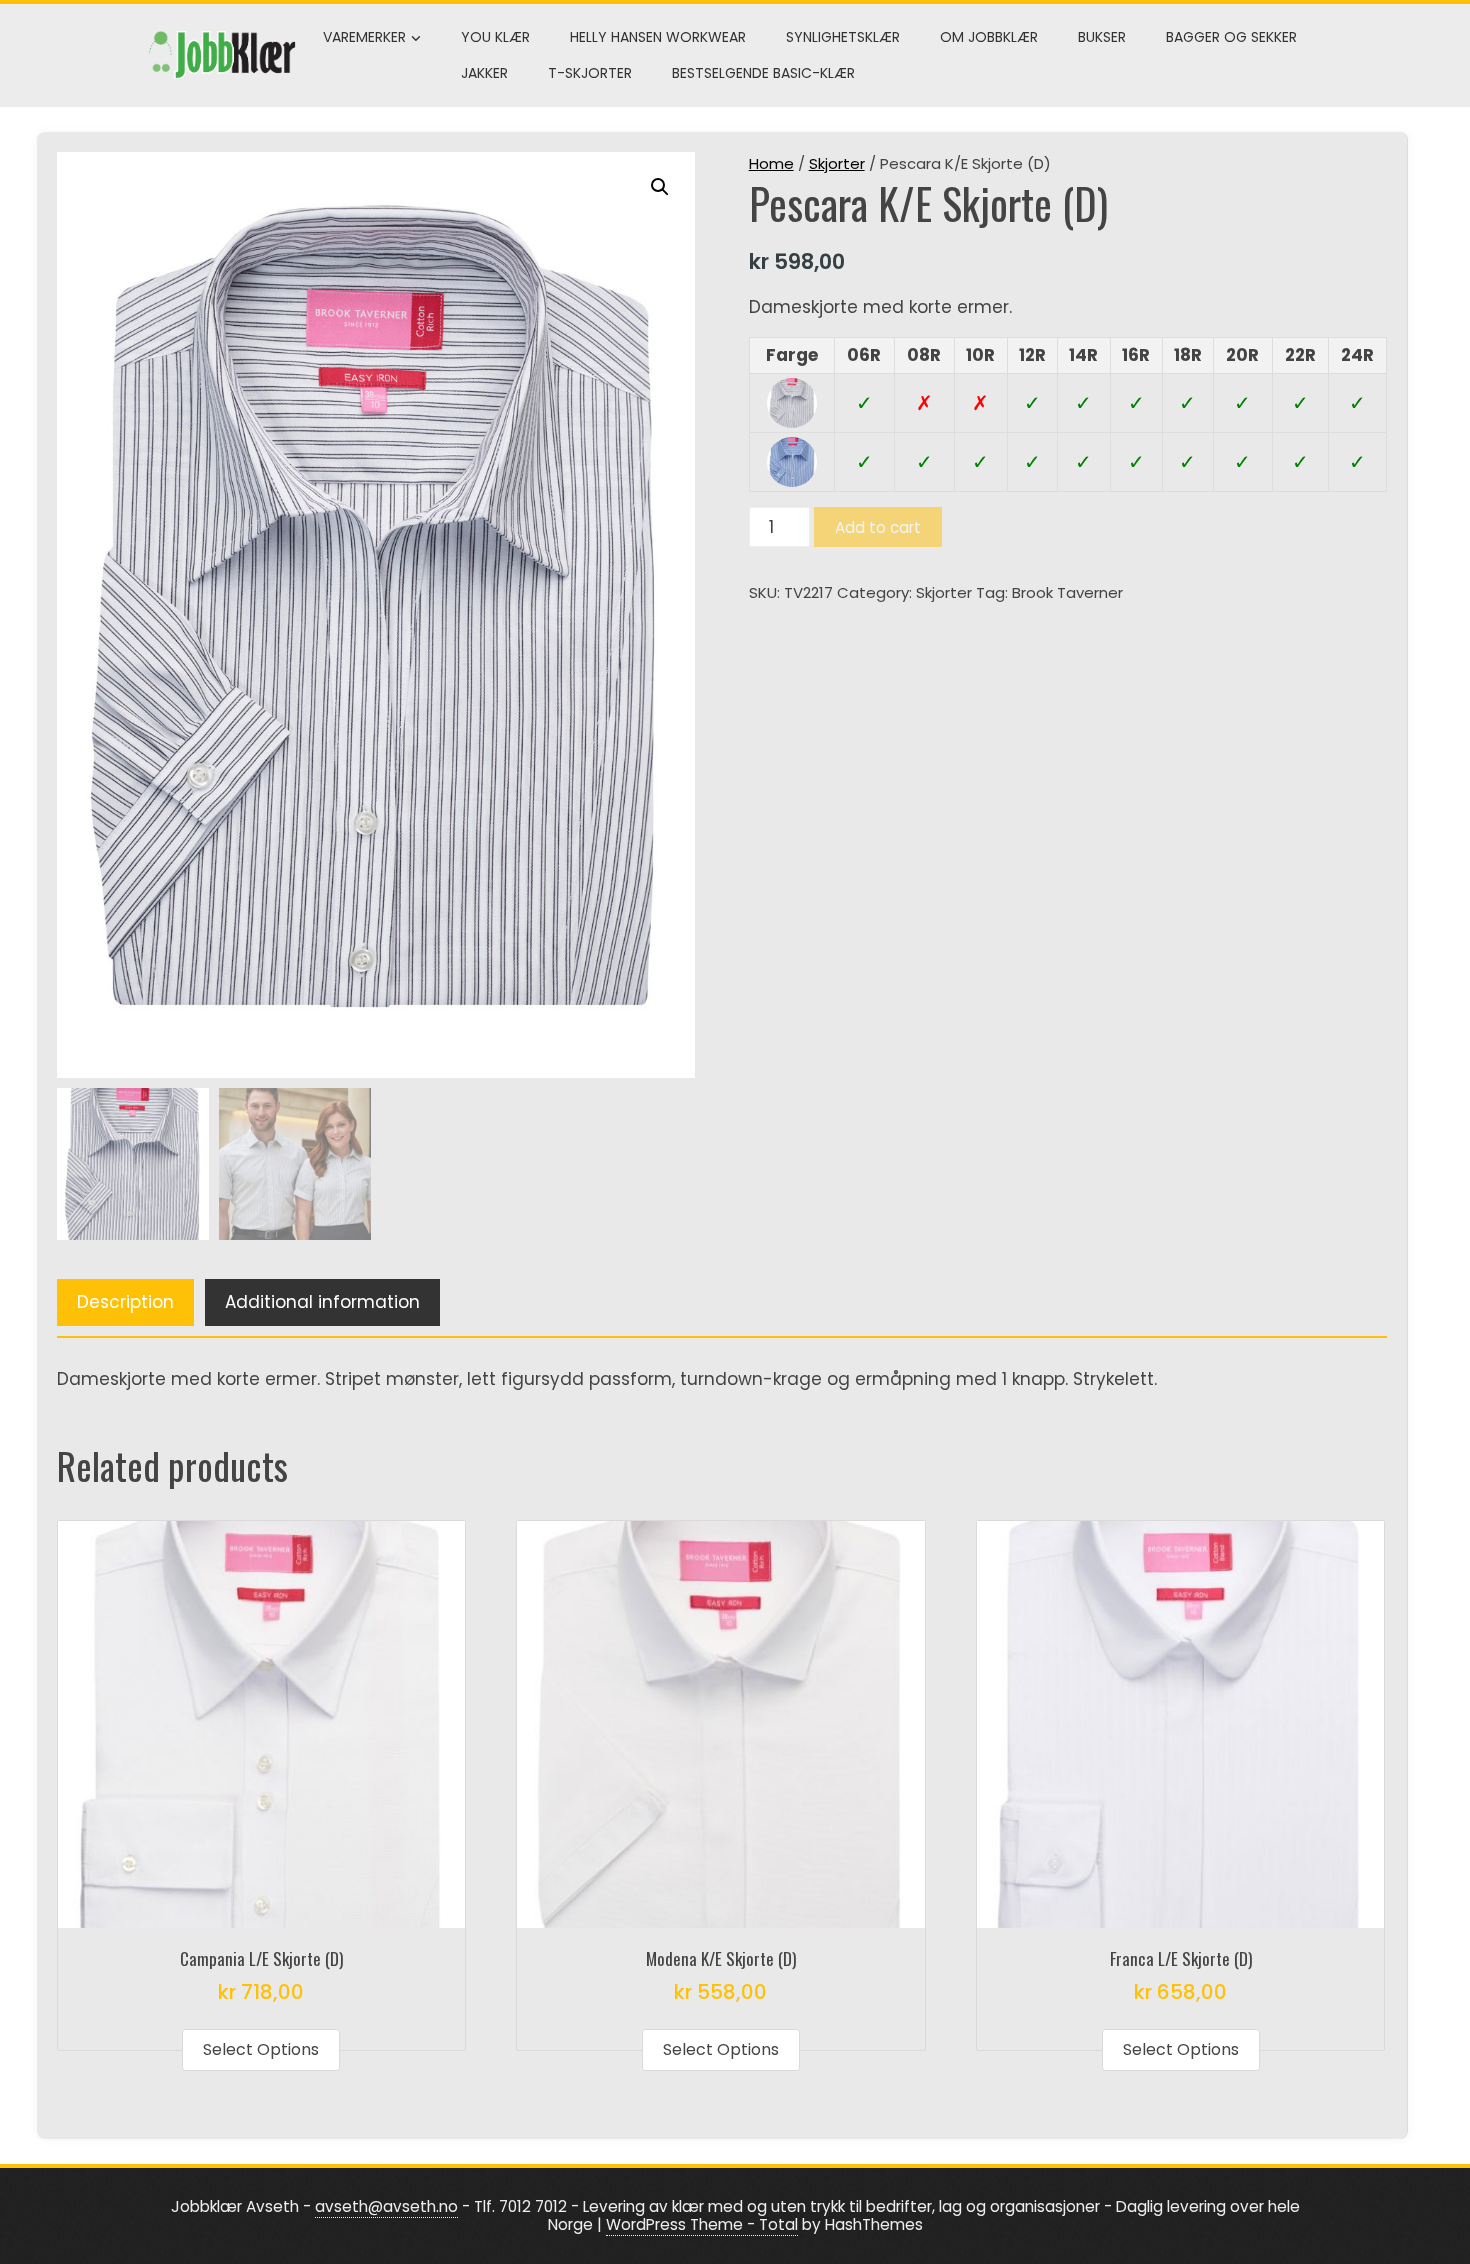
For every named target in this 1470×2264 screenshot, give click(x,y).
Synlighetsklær (843, 37)
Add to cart (878, 527)
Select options (261, 2049)
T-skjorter (590, 73)
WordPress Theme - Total (702, 2224)
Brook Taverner (1067, 592)
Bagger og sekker (1231, 37)
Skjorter (837, 163)
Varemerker (364, 37)
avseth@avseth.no (386, 2206)
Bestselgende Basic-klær (763, 73)
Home (771, 163)
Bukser (1102, 37)
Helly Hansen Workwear (658, 37)
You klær (495, 37)
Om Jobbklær (989, 37)
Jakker (484, 73)
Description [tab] (125, 1302)
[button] (660, 187)
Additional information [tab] (322, 1302)
